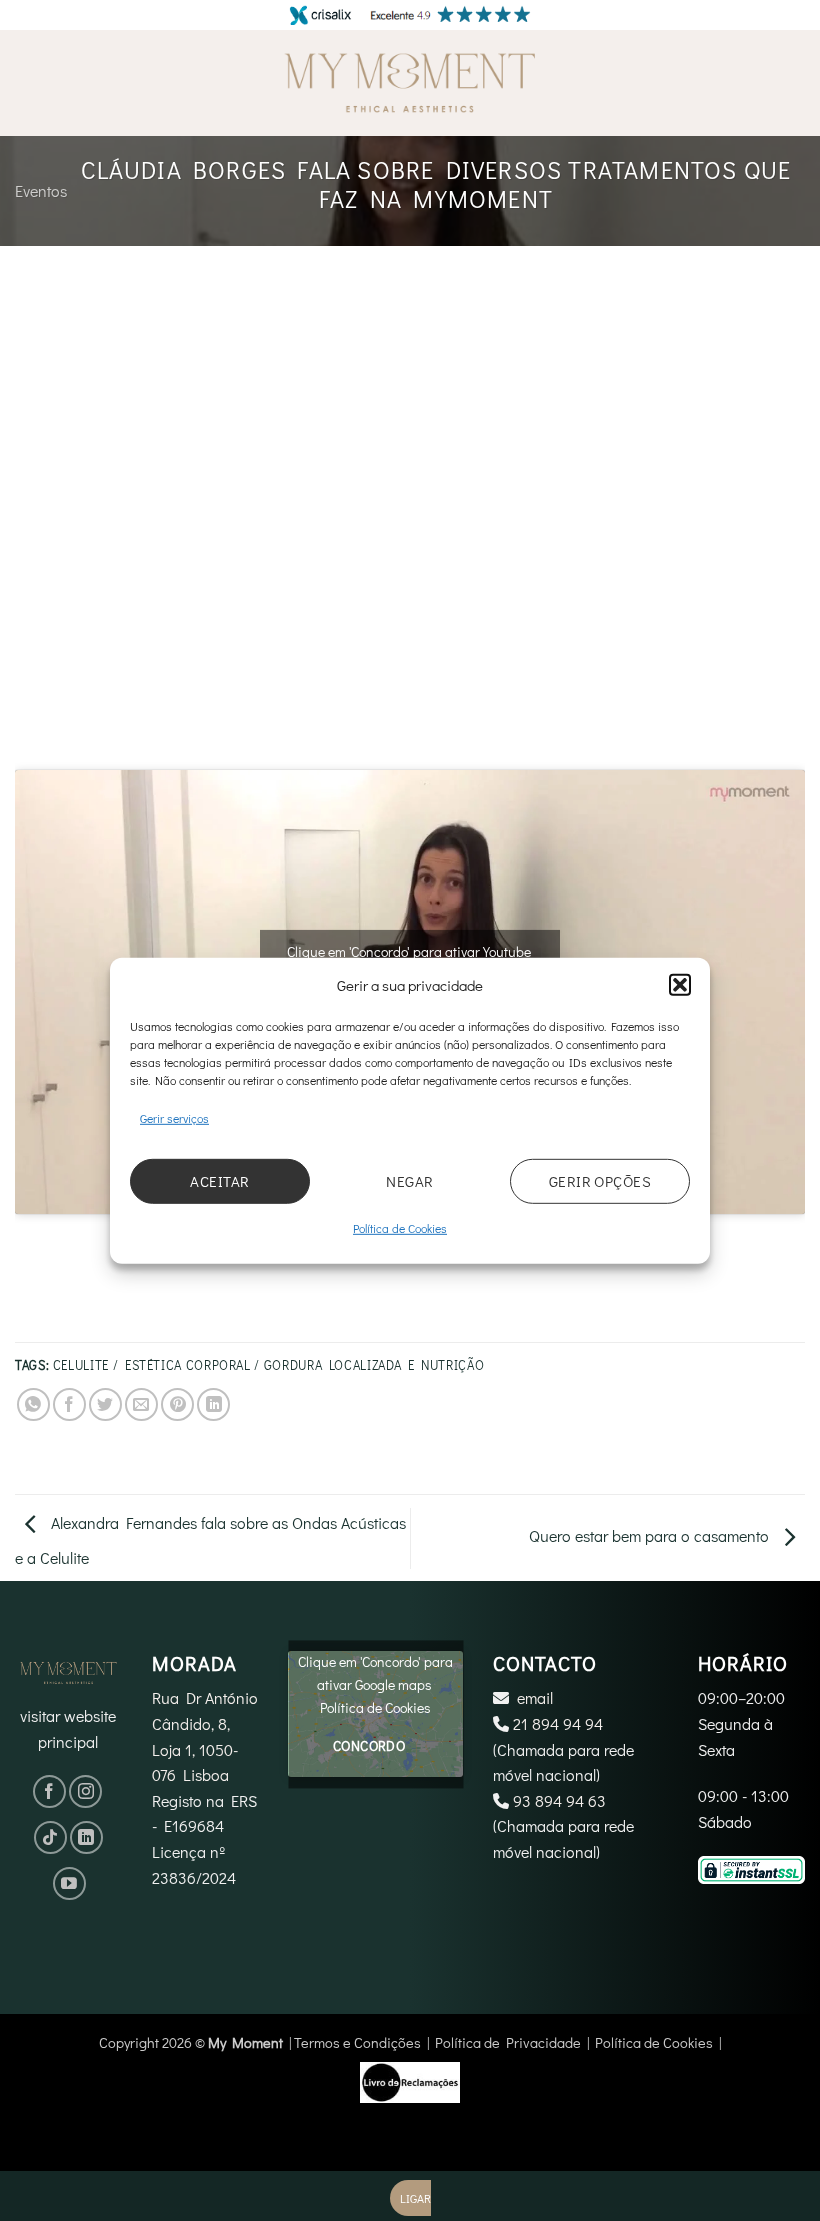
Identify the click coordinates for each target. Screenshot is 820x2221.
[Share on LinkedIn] (213, 1404)
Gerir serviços (174, 1117)
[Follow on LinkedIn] (86, 1837)
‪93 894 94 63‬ (559, 1800)
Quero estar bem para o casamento (651, 1535)
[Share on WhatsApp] (33, 1404)
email (535, 1697)
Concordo (369, 1747)
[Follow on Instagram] (85, 1791)
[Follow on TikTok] (50, 1837)
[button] (680, 984)
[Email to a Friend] (141, 1404)
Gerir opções (600, 1181)
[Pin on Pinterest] (177, 1404)
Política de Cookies (400, 1228)
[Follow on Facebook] (49, 1791)
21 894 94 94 (558, 1723)
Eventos (41, 190)
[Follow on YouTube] (69, 1883)
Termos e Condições (357, 2042)
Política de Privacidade (508, 2042)
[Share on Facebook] (69, 1404)
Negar (409, 1181)
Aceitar (219, 1181)
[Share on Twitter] (105, 1404)
